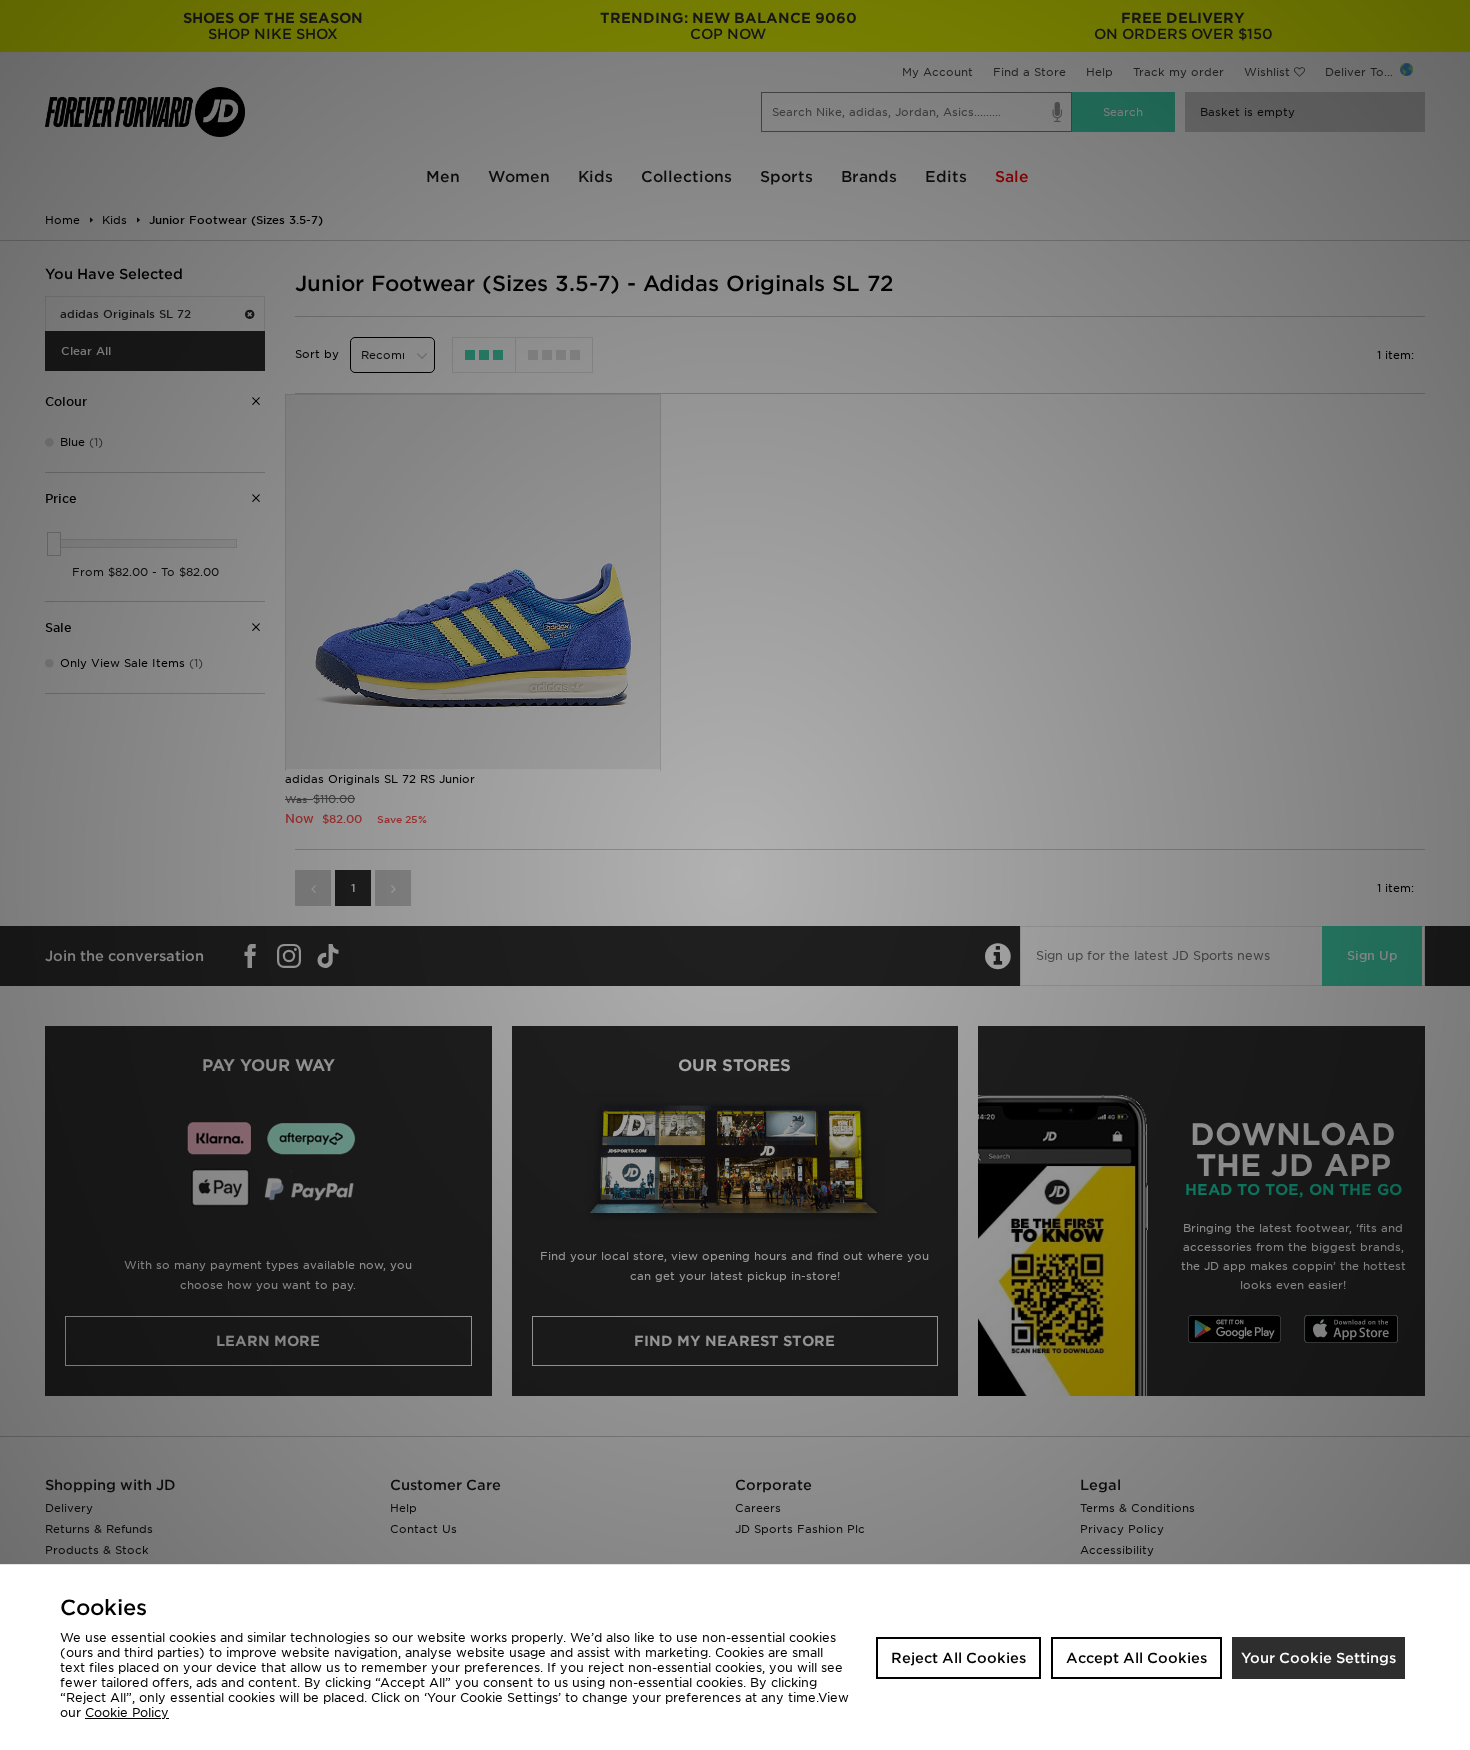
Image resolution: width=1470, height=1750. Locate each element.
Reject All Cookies (958, 1658)
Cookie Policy (127, 1712)
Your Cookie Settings (1318, 1658)
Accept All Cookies (1136, 1658)
